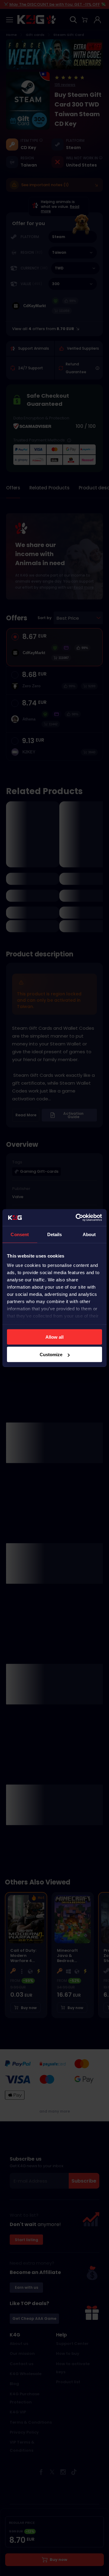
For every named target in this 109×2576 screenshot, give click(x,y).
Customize (51, 1355)
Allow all (54, 1337)
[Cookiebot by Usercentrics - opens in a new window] (77, 1218)
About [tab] (89, 1234)
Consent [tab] (20, 1234)
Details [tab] (55, 1234)
